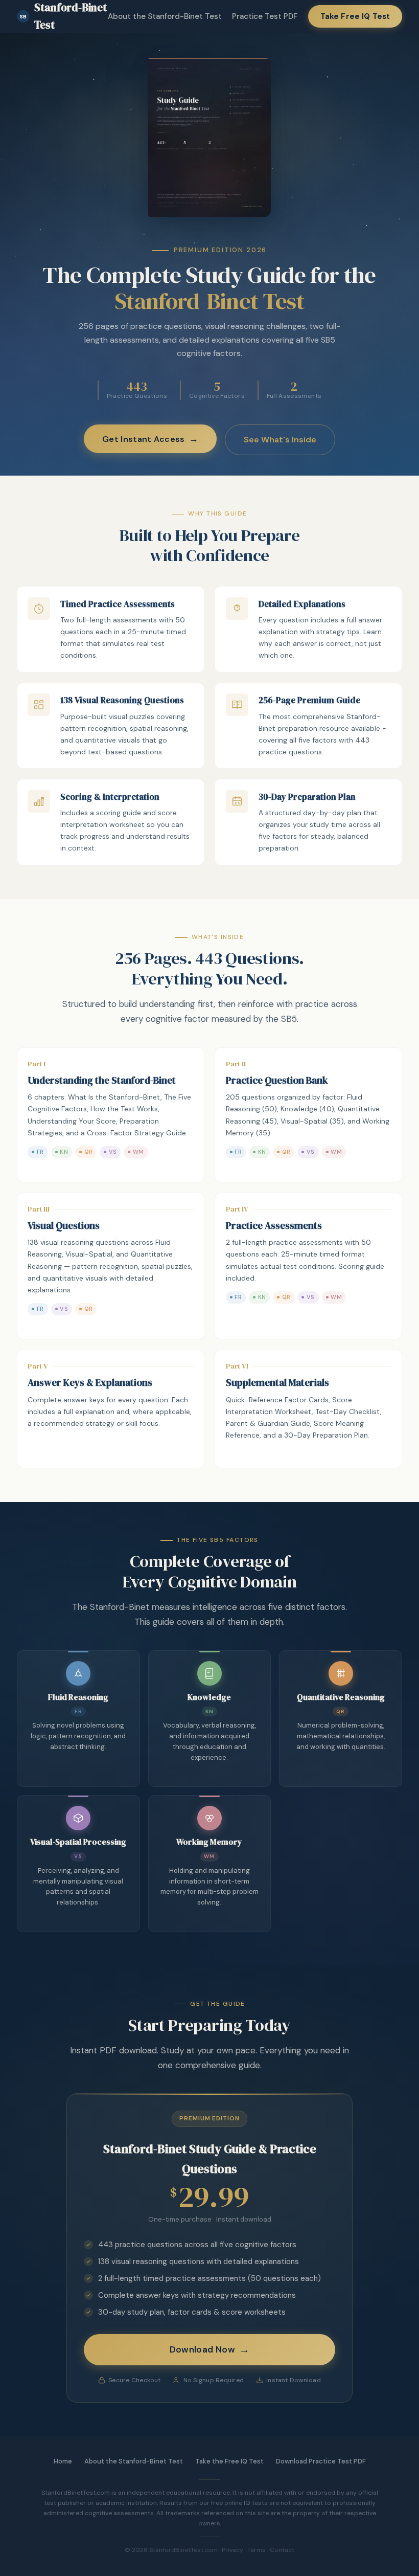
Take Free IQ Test (355, 16)
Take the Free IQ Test (229, 2461)
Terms (257, 2550)
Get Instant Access (144, 439)
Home (63, 2461)
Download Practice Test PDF (321, 2461)
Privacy (232, 2550)
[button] (111, 629)
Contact (282, 2550)
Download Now (202, 2349)
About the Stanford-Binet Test (165, 16)
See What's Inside (280, 440)
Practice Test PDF (265, 16)
